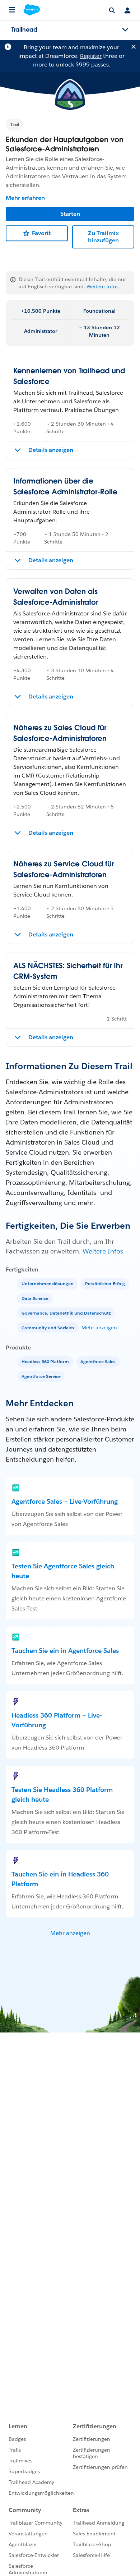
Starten (70, 214)
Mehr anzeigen (99, 1328)
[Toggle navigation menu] (125, 30)
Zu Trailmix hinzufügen (103, 237)
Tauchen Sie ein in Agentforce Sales (65, 1651)
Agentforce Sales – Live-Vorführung (65, 1501)
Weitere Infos (102, 287)
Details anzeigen (51, 450)
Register (91, 56)
